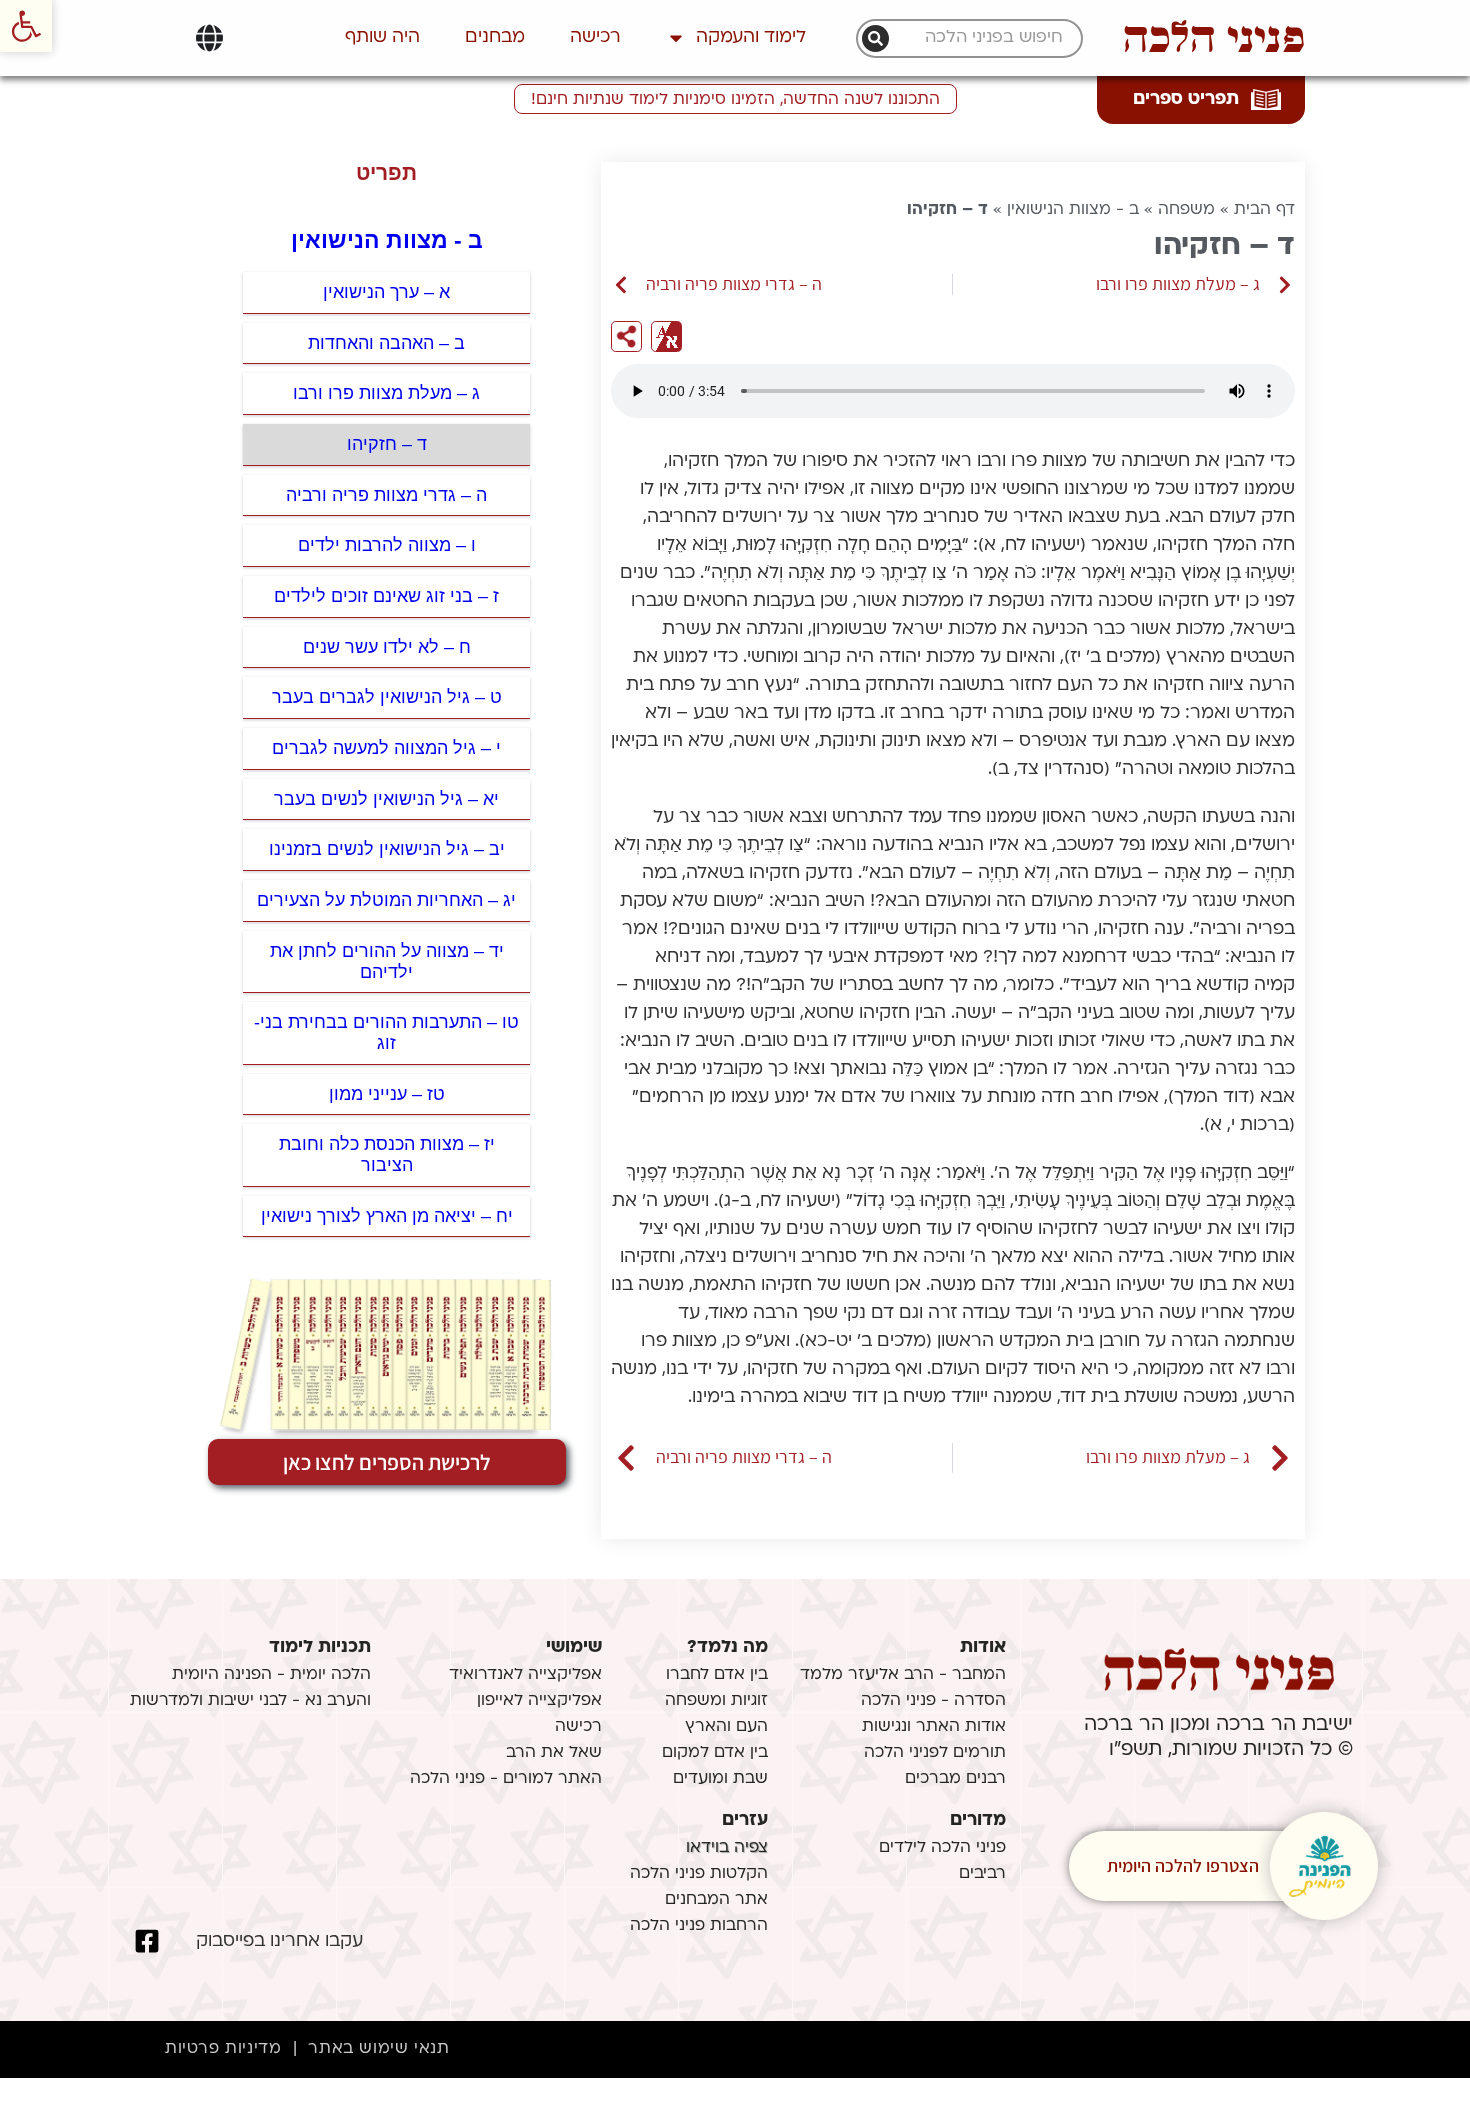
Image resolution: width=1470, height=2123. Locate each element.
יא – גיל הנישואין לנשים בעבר (386, 799)
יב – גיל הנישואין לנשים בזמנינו (387, 849)
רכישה (595, 37)
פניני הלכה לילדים (942, 1848)
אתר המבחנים (716, 1900)
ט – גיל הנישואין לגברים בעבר (387, 697)
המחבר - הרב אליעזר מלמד (903, 1675)
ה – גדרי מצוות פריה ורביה (386, 495)
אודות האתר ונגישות (934, 1727)
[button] (26, 26)
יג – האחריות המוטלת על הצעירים (386, 900)
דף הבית (1264, 210)
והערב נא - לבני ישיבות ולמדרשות (250, 1701)
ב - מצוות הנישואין (1073, 210)
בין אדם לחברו (717, 1675)
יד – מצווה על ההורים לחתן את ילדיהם (387, 961)
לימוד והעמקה (751, 37)
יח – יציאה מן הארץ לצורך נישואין (387, 1216)
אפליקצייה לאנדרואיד (525, 1675)
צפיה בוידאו (727, 1848)
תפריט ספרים (1186, 99)
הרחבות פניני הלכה (699, 1926)
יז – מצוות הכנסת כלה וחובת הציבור (387, 1154)
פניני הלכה (1214, 38)
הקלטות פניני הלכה (699, 1874)
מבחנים (495, 37)
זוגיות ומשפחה (716, 1701)
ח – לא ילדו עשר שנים (387, 647)
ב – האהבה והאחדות (386, 343)
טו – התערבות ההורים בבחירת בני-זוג (386, 1032)
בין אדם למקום (715, 1753)
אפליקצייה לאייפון (539, 1701)
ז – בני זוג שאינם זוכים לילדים (386, 596)
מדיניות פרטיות (223, 2049)
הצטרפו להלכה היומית (1183, 1865)
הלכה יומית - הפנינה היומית (271, 1675)
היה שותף (382, 37)
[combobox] (980, 38)
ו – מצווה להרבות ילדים (387, 545)
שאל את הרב (554, 1753)
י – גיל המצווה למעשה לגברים (386, 748)
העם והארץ (726, 1727)
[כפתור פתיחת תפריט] (209, 38)
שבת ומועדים (720, 1779)
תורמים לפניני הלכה (935, 1753)
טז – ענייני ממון (387, 1094)
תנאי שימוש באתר (378, 2049)
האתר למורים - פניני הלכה (506, 1779)
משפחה (1186, 210)
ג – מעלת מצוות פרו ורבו (386, 393)
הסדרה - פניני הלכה (933, 1701)
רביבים (982, 1874)
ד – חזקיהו (387, 444)
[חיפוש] (875, 38)
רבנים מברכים (955, 1779)
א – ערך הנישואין (386, 292)
